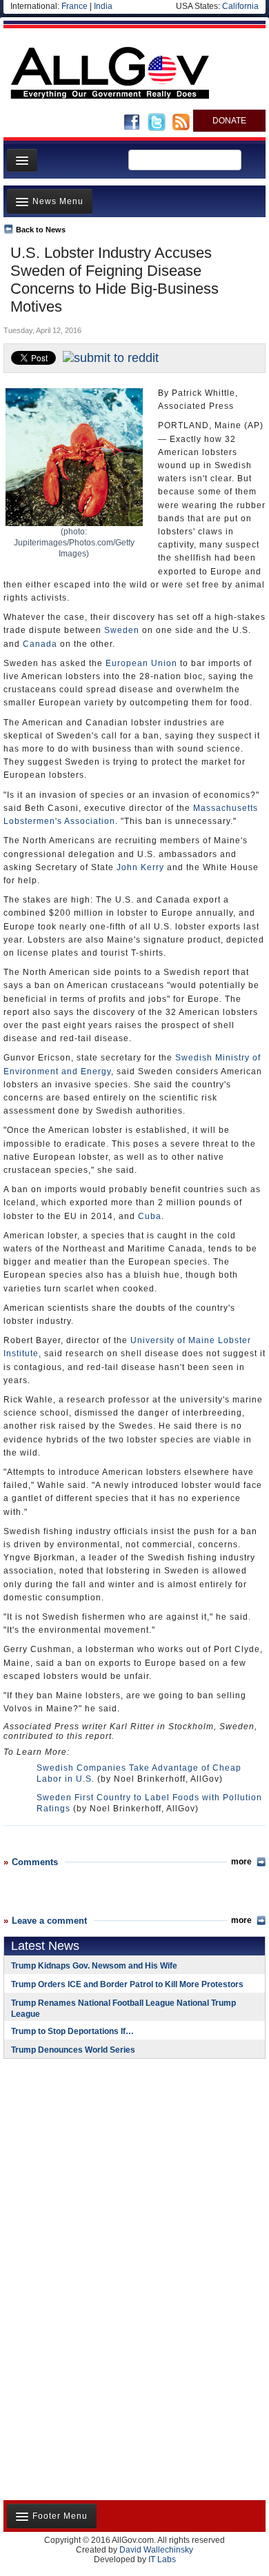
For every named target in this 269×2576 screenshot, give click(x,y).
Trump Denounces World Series (73, 2050)
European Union (141, 663)
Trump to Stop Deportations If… (72, 2031)
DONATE (229, 121)
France (74, 6)
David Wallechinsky (156, 2550)
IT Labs (162, 2559)
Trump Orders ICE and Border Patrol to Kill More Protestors (127, 1984)
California (240, 6)
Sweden (122, 630)
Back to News (41, 230)
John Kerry (140, 867)
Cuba (150, 1216)
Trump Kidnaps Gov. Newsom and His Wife (94, 1966)
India (103, 6)
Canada (40, 644)
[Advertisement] (90, 2159)
